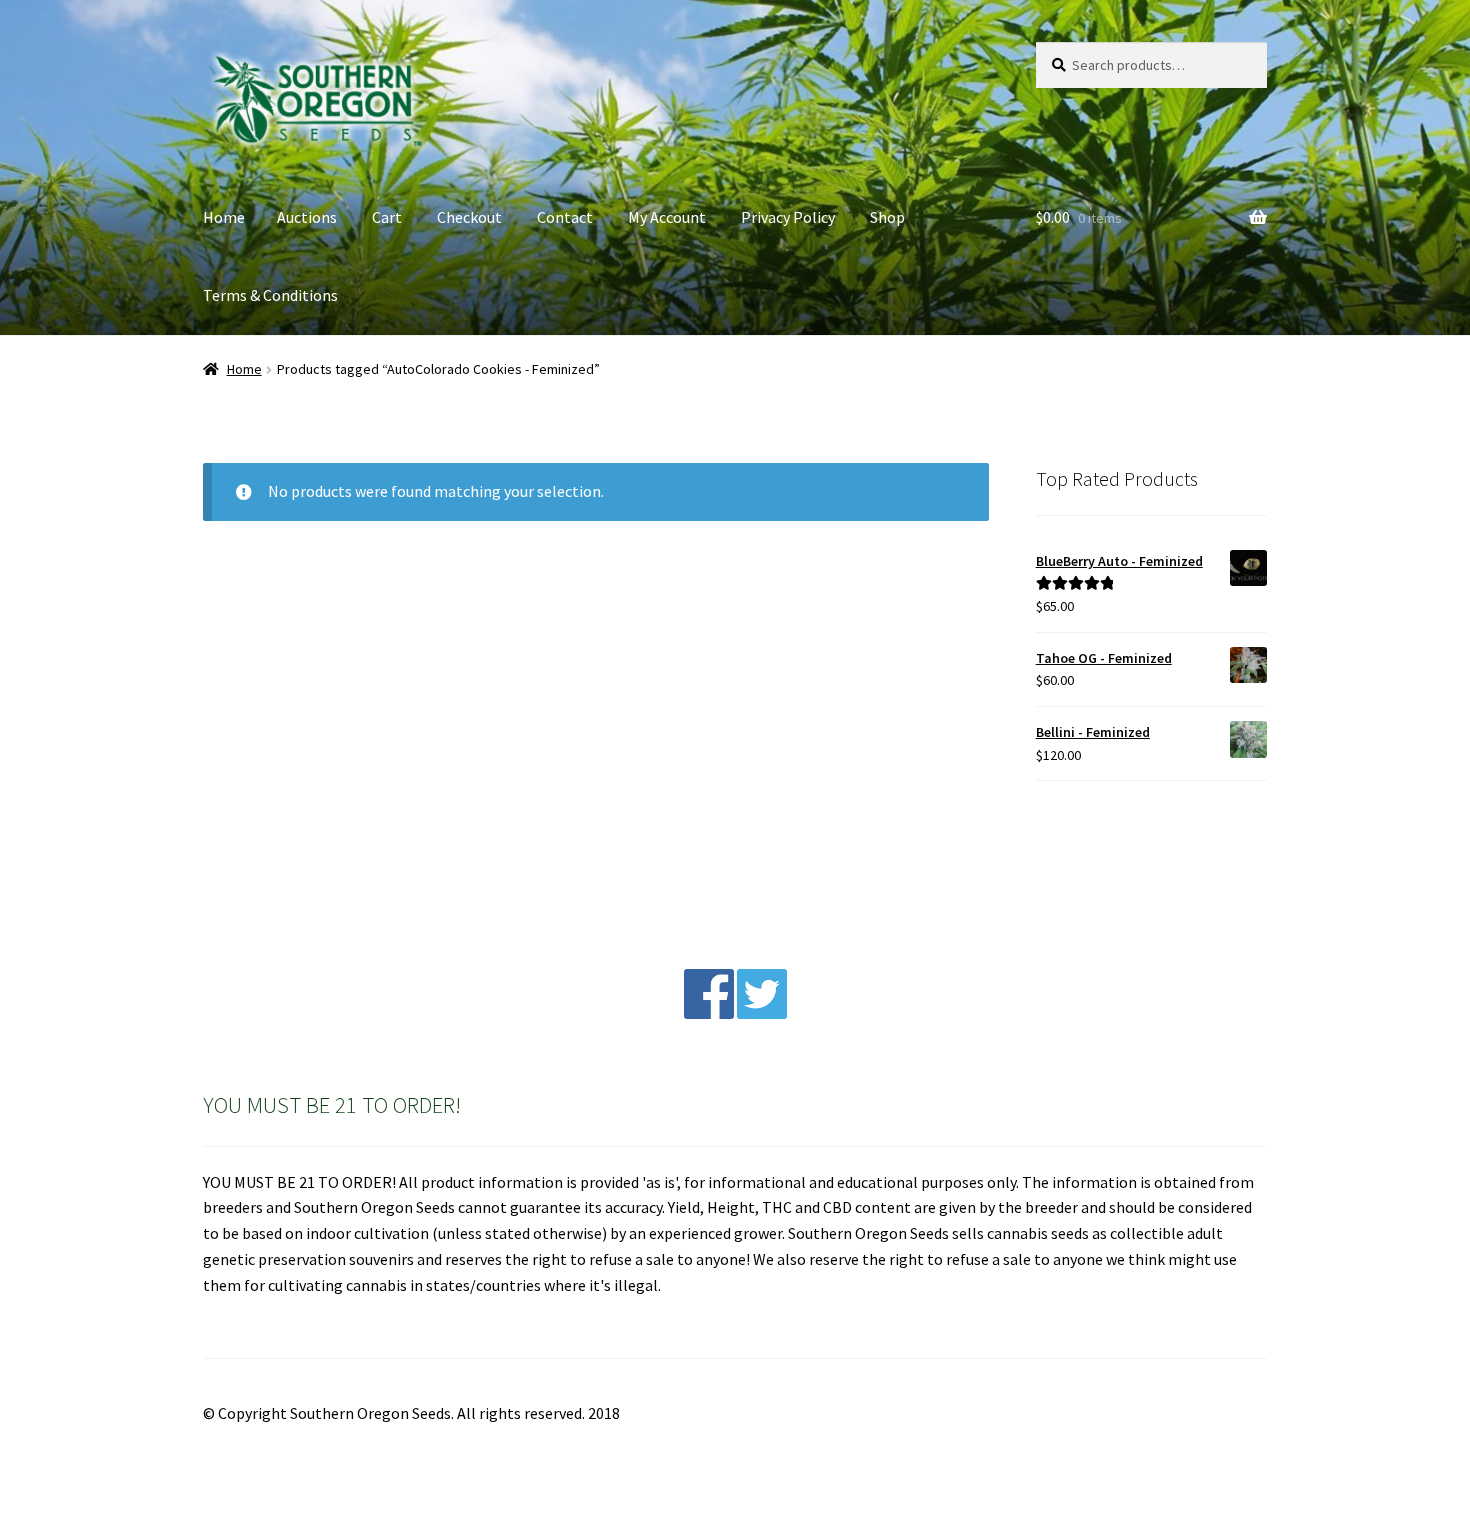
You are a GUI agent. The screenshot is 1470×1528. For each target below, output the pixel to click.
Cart (387, 217)
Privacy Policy (788, 217)
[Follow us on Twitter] (762, 1013)
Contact (565, 217)
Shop (887, 217)
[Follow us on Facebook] (709, 1013)
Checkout (469, 217)
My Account (667, 217)
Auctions (307, 217)
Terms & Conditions (270, 295)
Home (224, 217)
